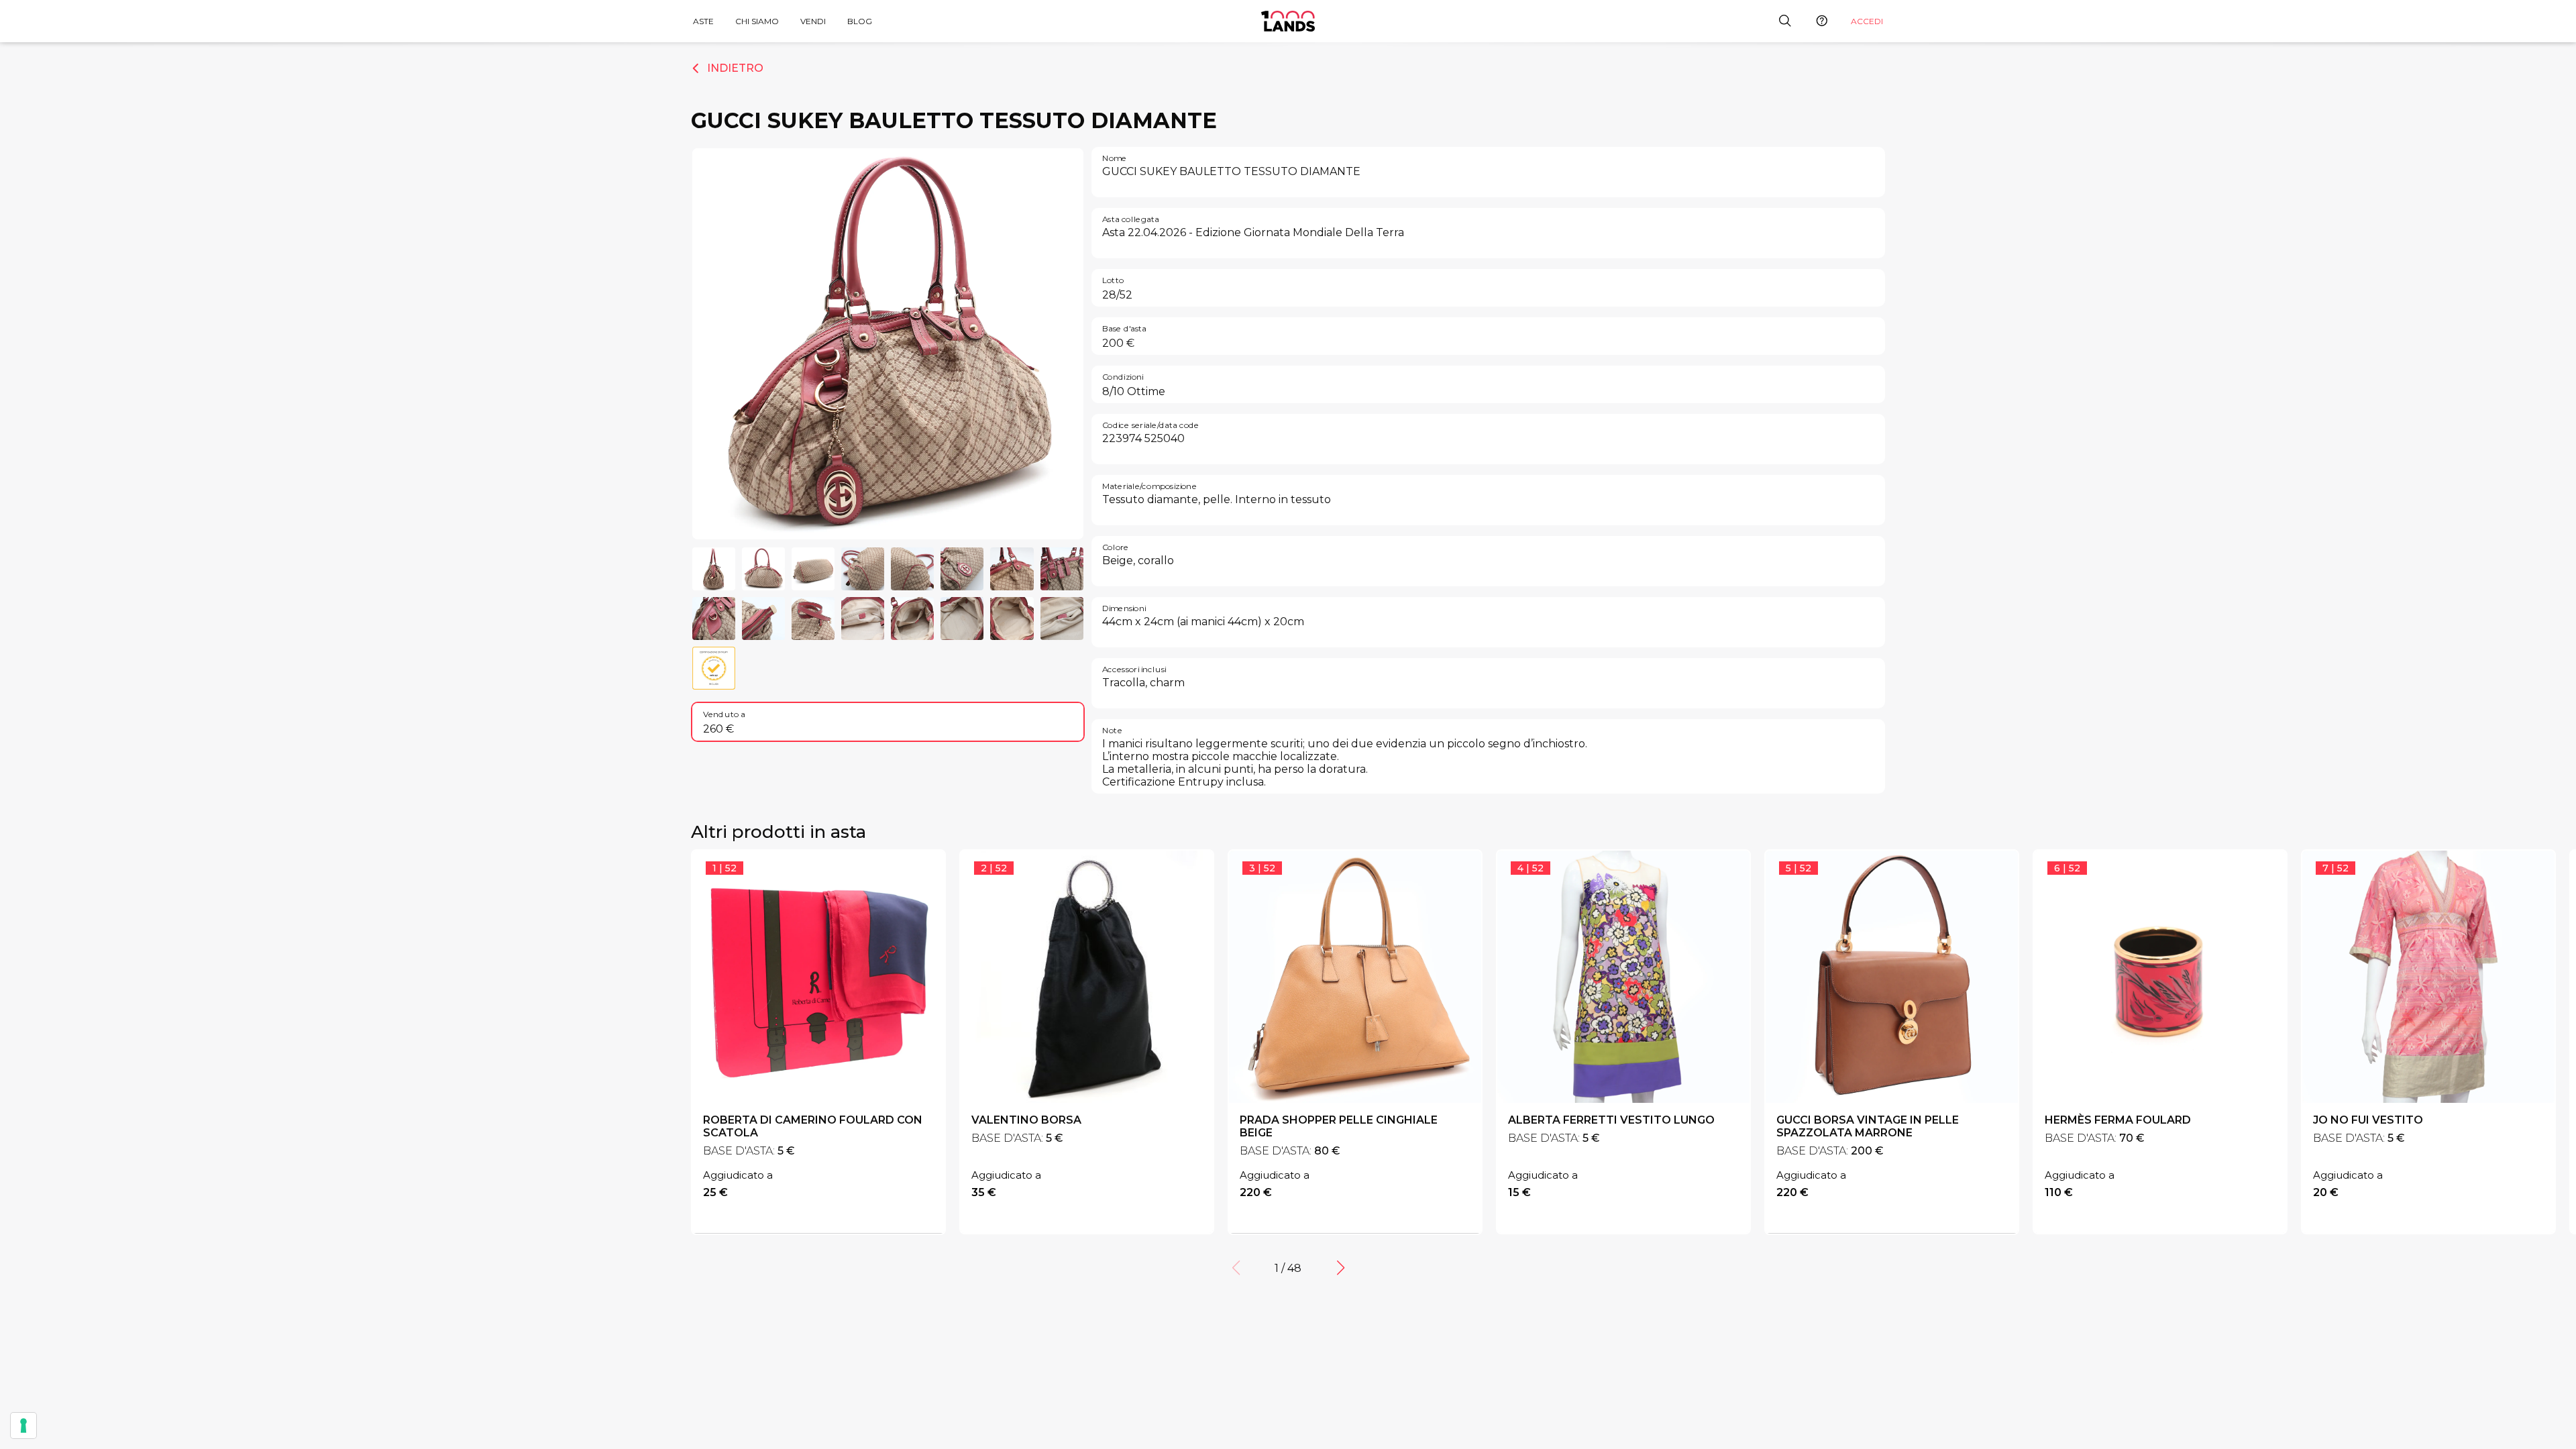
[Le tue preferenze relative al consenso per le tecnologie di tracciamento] (23, 1426)
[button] (1340, 1268)
